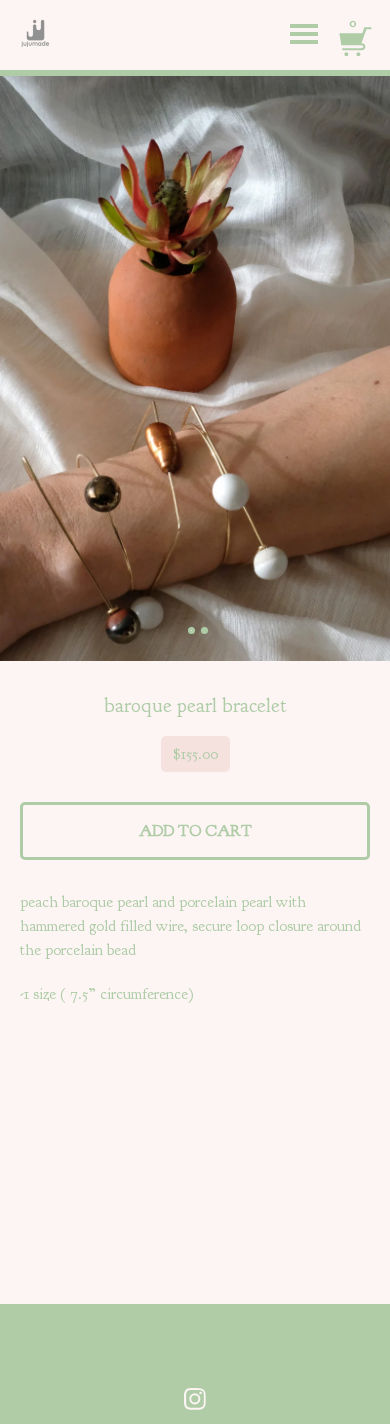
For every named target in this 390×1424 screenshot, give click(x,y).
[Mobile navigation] (304, 35)
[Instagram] (195, 1399)
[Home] (25, 35)
